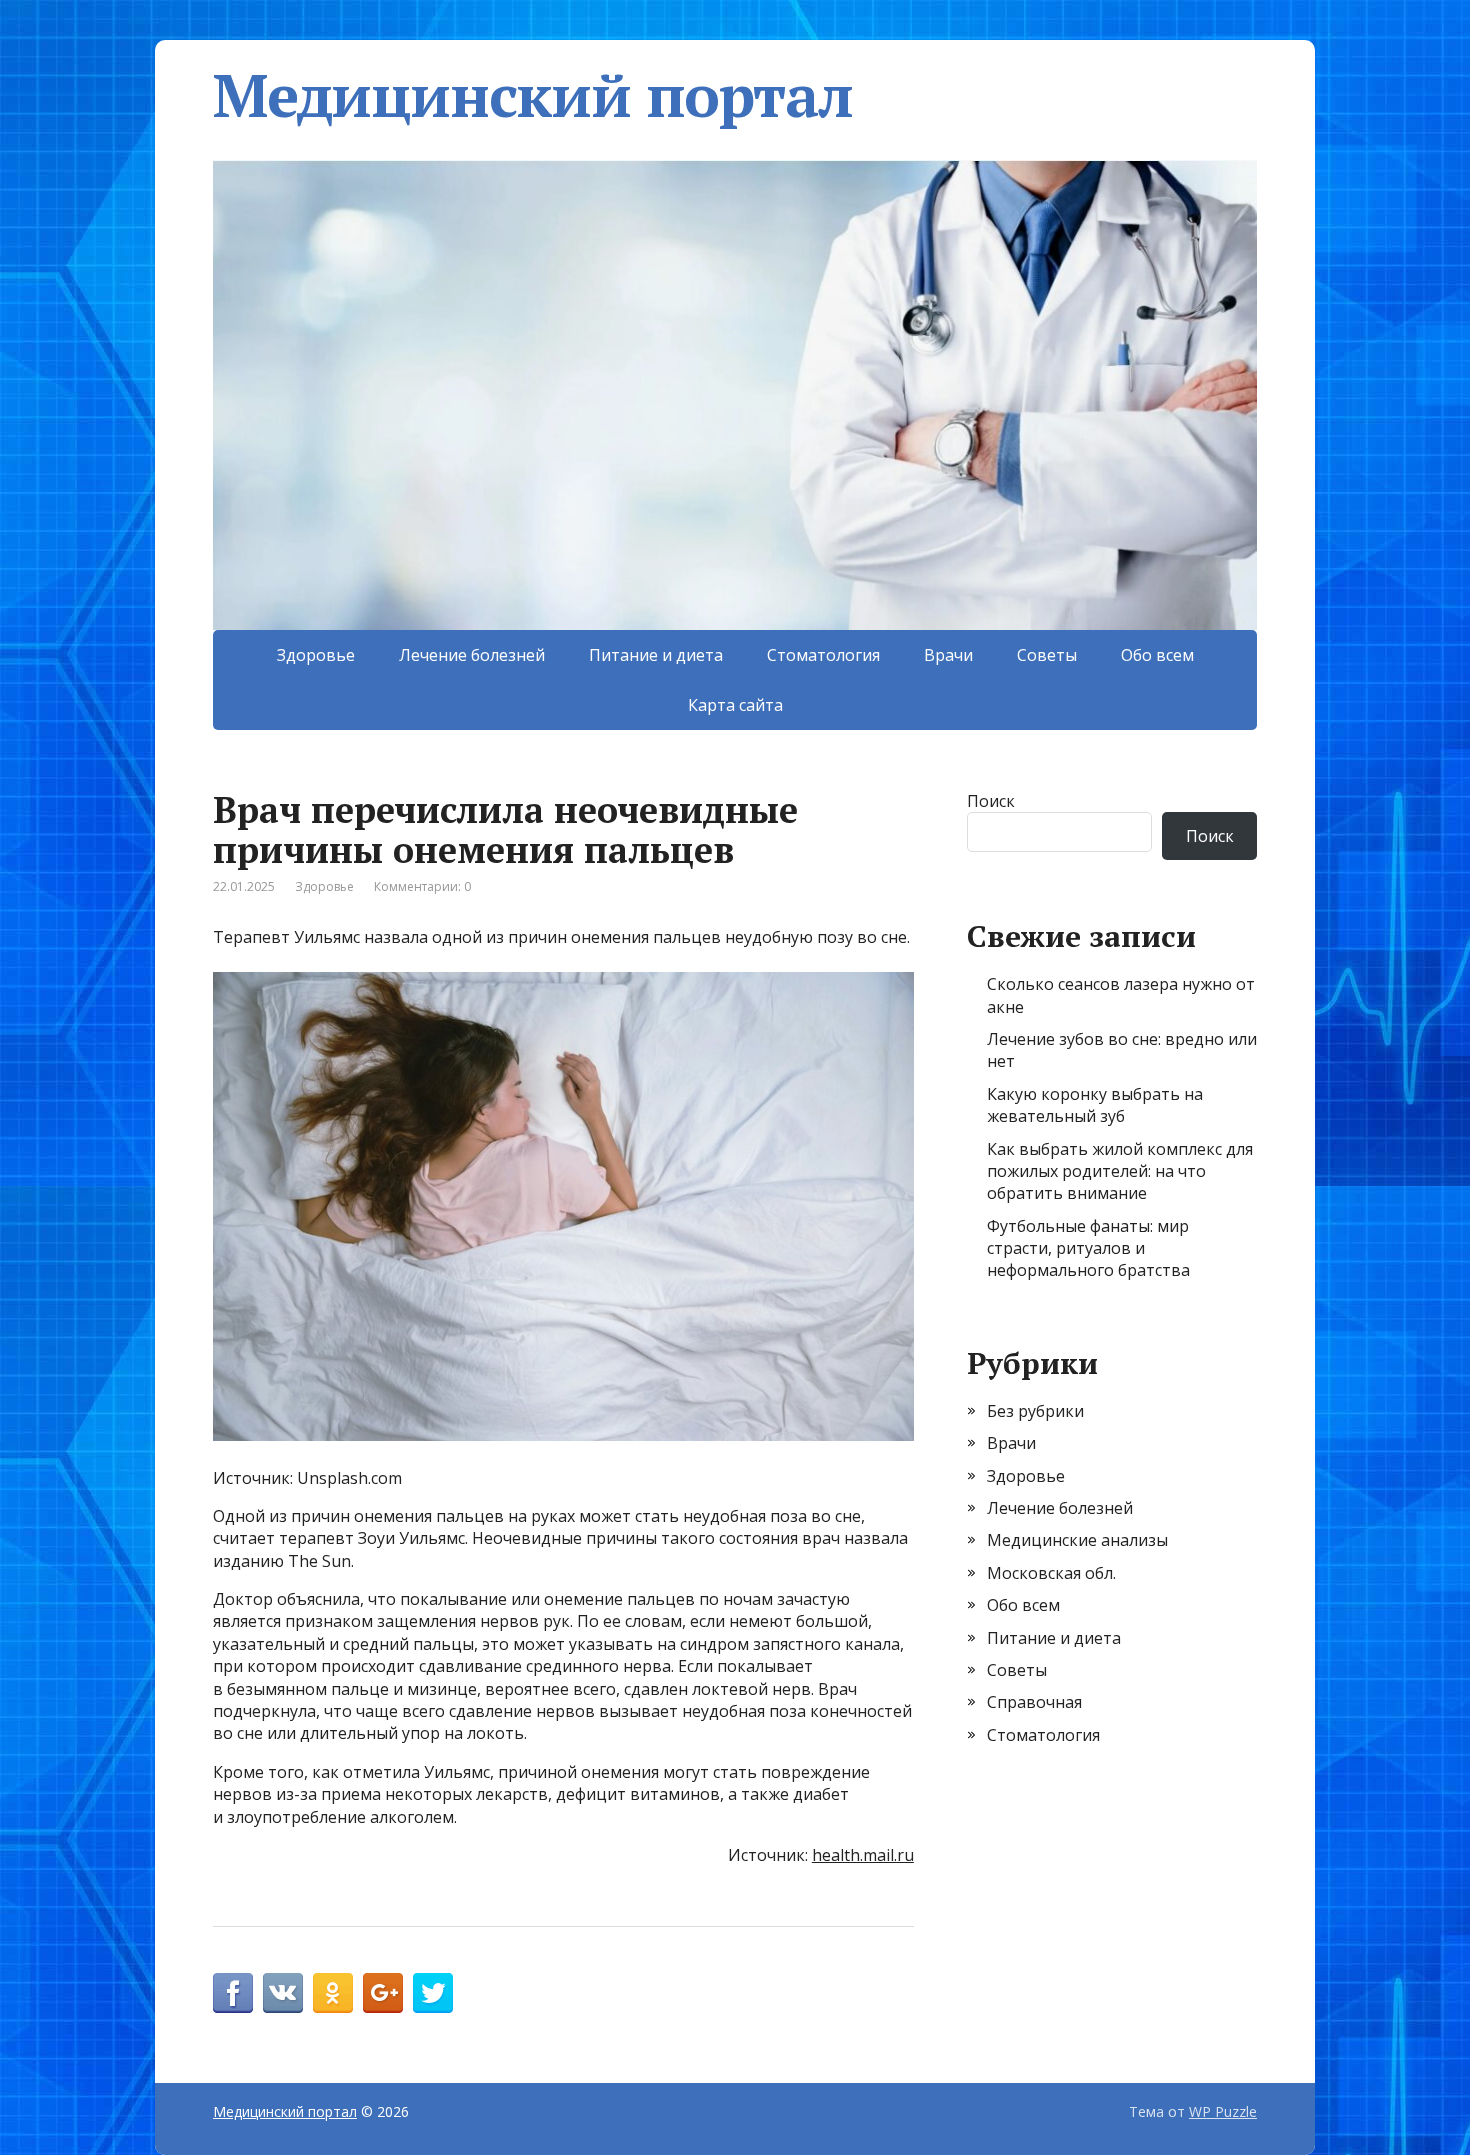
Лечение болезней (472, 655)
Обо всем (1157, 655)
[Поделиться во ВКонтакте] (283, 1993)
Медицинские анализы (1077, 1540)
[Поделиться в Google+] (383, 1993)
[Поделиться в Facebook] (233, 1993)
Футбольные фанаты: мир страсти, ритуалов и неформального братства (1088, 1248)
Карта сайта (735, 705)
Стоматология (823, 655)
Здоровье (316, 655)
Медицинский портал (532, 95)
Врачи (948, 655)
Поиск (991, 801)
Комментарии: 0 (422, 886)
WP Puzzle (1223, 2111)
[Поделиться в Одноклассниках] (333, 1993)
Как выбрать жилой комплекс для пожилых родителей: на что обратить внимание (1120, 1171)
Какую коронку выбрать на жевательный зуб (1095, 1105)
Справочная (1034, 1702)
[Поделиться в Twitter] (433, 1993)
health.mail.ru (863, 1855)
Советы (1047, 655)
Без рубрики (1035, 1411)
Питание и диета (656, 655)
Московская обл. (1051, 1573)
